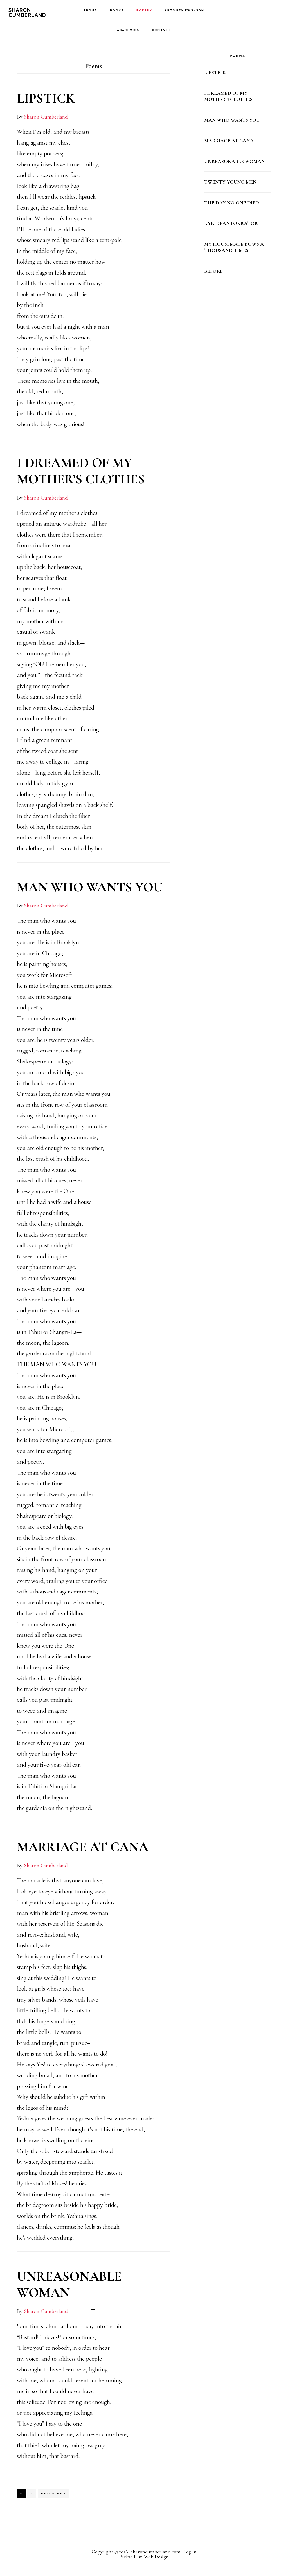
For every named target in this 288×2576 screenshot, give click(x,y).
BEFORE (213, 271)
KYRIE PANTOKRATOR (231, 223)
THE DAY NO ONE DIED (232, 203)
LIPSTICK (46, 98)
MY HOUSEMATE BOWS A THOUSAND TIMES (234, 247)
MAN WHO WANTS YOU (90, 887)
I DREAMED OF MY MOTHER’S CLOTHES (81, 471)
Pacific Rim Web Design (144, 2557)
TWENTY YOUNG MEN (230, 182)
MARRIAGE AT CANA (83, 1847)
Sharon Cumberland (27, 13)
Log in (190, 2552)
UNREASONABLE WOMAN (69, 2285)
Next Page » (53, 2495)
